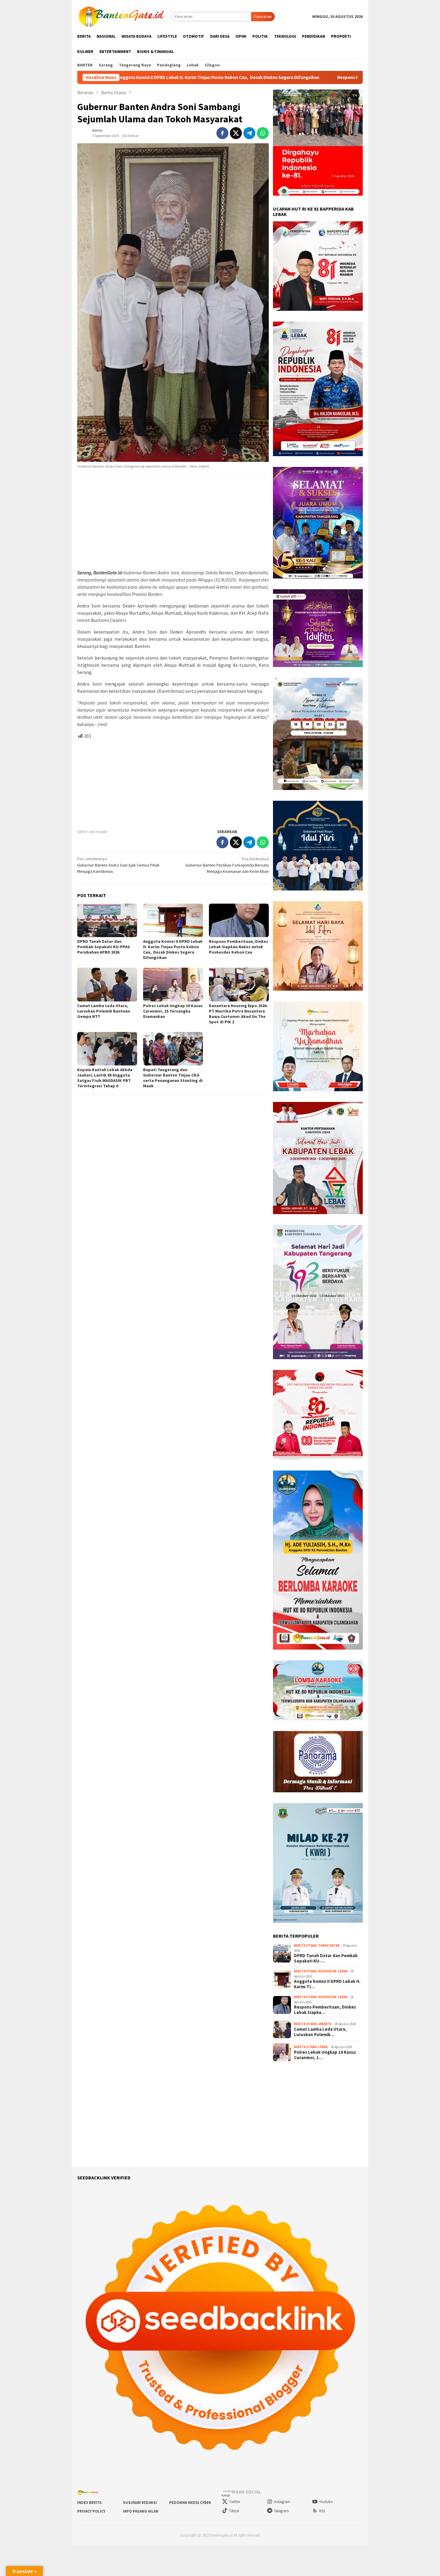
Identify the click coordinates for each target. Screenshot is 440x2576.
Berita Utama (305, 1945)
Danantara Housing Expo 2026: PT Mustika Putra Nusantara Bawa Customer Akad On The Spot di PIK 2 (238, 1014)
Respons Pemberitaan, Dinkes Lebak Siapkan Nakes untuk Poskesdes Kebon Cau (283, 77)
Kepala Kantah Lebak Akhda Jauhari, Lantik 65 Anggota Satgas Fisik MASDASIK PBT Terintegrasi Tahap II (105, 1078)
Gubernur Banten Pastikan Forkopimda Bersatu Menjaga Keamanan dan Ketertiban (227, 865)
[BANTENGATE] (122, 16)
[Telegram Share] (249, 133)
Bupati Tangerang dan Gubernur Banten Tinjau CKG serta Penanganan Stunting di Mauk (173, 1078)
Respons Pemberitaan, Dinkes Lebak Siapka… (325, 2010)
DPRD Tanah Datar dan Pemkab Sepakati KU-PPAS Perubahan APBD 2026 (104, 947)
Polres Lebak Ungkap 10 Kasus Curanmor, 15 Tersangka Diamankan (173, 1011)
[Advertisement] (173, 522)
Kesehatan (327, 1971)
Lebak (343, 1971)
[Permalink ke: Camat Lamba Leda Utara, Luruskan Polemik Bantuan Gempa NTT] (107, 984)
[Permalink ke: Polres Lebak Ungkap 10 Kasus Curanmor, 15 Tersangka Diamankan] (173, 984)
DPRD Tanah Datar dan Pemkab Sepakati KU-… (326, 1958)
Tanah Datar (329, 1945)
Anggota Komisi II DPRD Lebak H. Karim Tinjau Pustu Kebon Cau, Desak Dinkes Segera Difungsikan (173, 949)
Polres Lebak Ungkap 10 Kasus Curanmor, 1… (325, 2055)
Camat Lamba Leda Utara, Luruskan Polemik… (320, 2032)
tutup (226, 2495)
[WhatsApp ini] (263, 133)
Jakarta (325, 2024)
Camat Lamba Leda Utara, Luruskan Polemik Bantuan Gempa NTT (104, 1011)
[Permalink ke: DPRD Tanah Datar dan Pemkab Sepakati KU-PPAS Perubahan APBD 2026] (107, 920)
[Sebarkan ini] (222, 133)
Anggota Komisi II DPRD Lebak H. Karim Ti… (327, 1984)
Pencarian (263, 16)
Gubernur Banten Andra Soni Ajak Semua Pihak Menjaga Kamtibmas (118, 865)
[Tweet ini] (236, 133)
